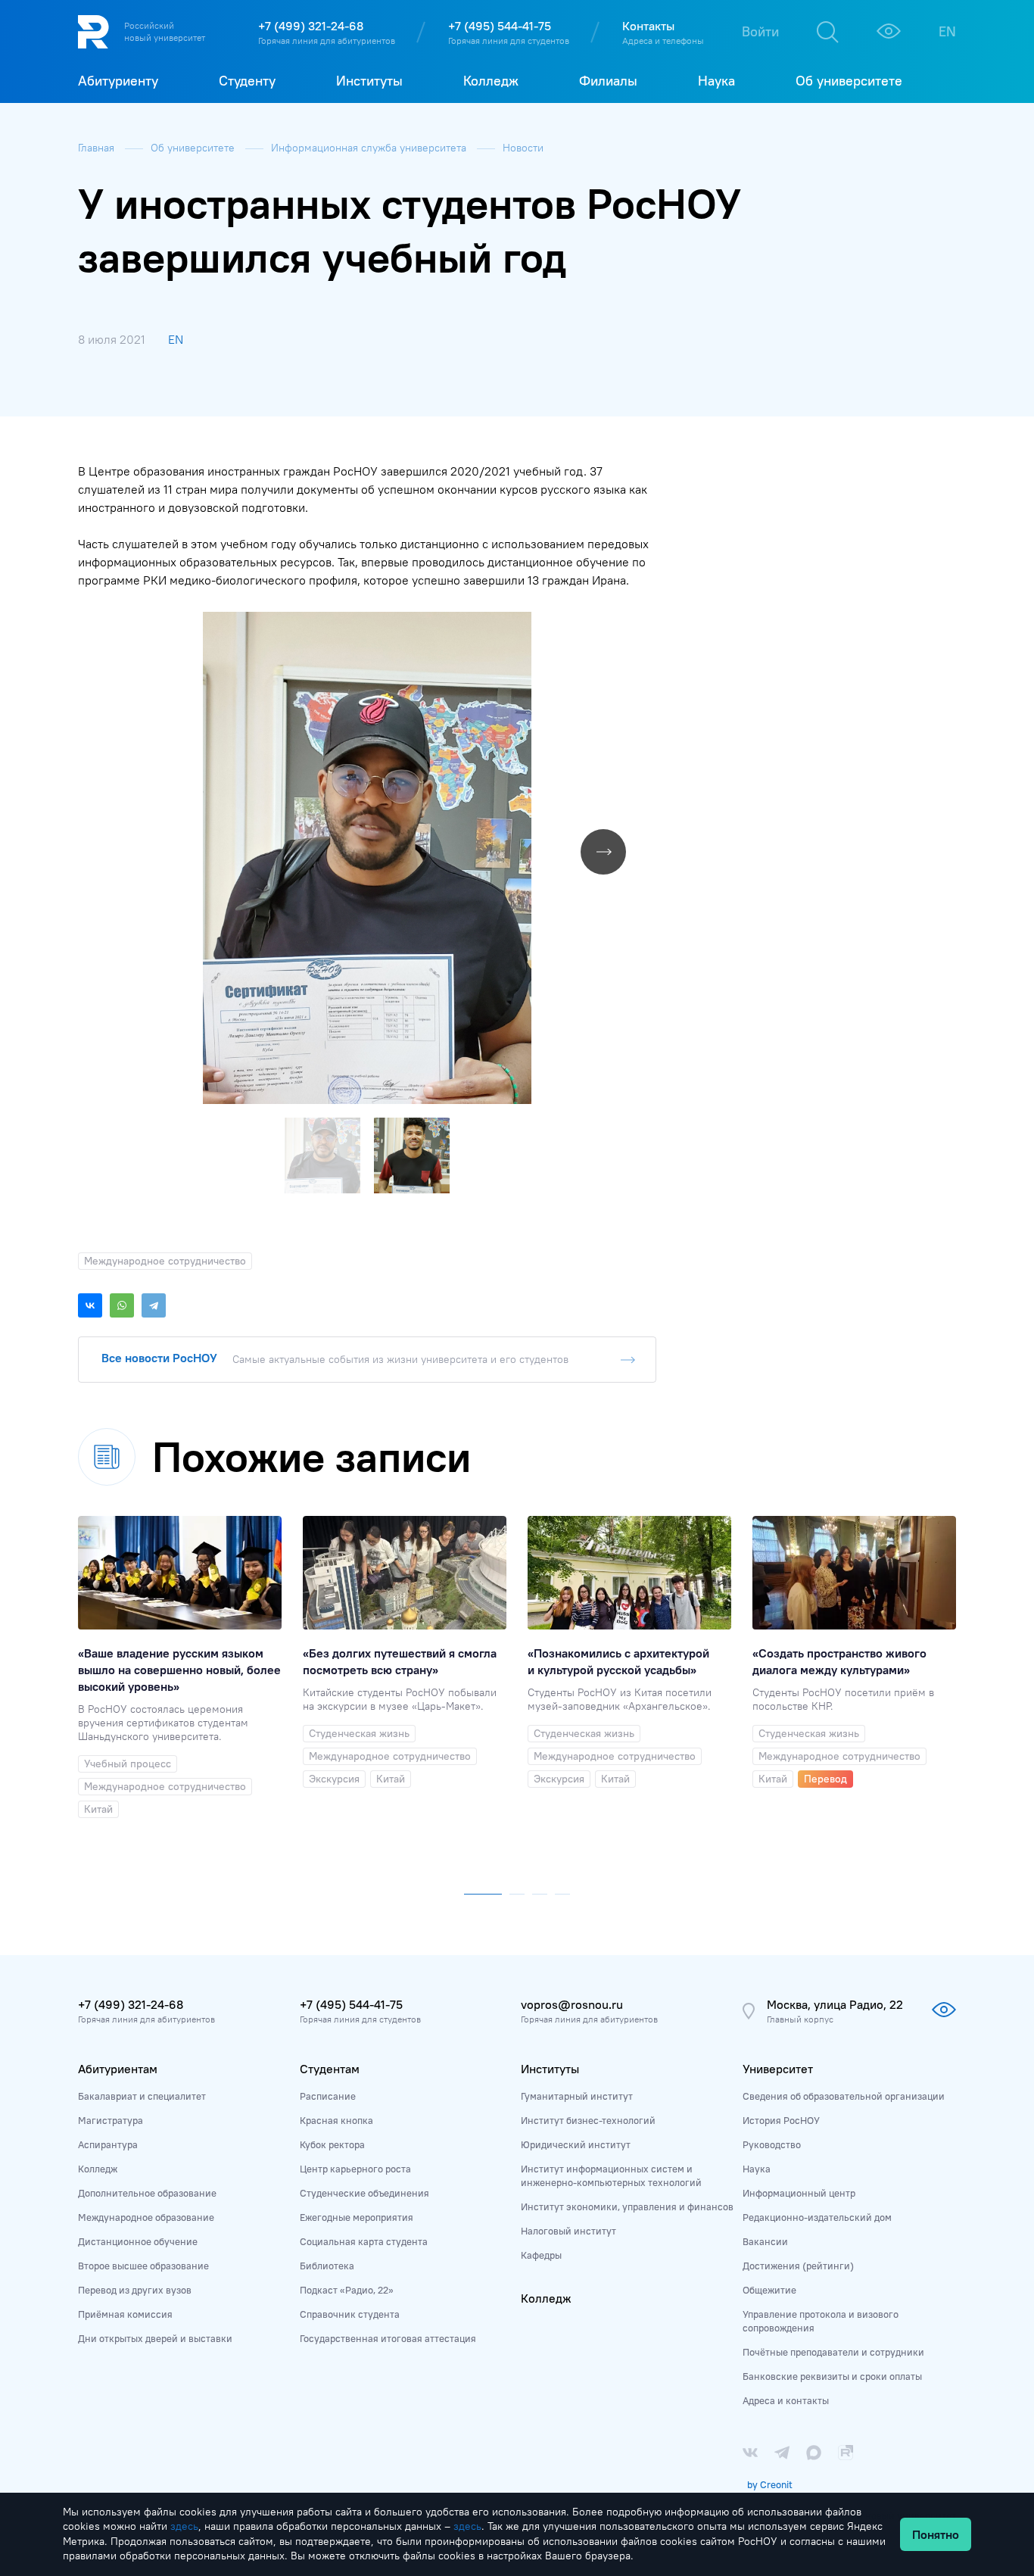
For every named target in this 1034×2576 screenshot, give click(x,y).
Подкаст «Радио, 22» (347, 2290)
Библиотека (327, 2266)
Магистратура (111, 2120)
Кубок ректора (332, 2144)
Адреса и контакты (786, 2400)
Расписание (328, 2096)
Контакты (648, 26)
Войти (760, 31)
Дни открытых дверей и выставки (155, 2338)
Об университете (194, 148)
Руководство (772, 2144)
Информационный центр (799, 2193)
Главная (98, 148)
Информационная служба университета (370, 148)
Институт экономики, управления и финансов (627, 2206)
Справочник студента (350, 2314)
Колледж (98, 2169)
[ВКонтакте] (90, 1305)
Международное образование (146, 2217)
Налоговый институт (568, 2231)
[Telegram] (154, 1305)
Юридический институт (576, 2144)
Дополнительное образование (147, 2193)
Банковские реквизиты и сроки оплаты (832, 2376)
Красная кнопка (336, 2120)
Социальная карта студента (364, 2241)
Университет (778, 2069)
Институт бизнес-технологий (588, 2120)
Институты (550, 2069)
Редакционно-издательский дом (817, 2217)
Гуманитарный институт (577, 2096)
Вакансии (765, 2241)
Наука (757, 2169)
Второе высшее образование (143, 2266)
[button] (643, 625)
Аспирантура (108, 2144)
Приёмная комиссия (125, 2314)
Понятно (936, 2534)
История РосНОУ (781, 2120)
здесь (184, 2526)
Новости (523, 148)
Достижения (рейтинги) (798, 2266)
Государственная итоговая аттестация (388, 2338)
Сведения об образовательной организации (844, 2096)
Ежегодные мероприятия (357, 2217)
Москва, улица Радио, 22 (835, 2004)
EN (947, 31)
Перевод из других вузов (135, 2290)
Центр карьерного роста (355, 2169)
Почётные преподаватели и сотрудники (833, 2352)
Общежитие (769, 2290)
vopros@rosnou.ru (572, 2004)
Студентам (330, 2069)
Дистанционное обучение (138, 2241)
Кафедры (541, 2255)
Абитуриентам (118, 2069)
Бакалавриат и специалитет (142, 2096)
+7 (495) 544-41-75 (500, 26)
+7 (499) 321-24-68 (311, 26)
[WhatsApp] (122, 1305)
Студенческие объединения (364, 2193)
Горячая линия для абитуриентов (327, 41)
